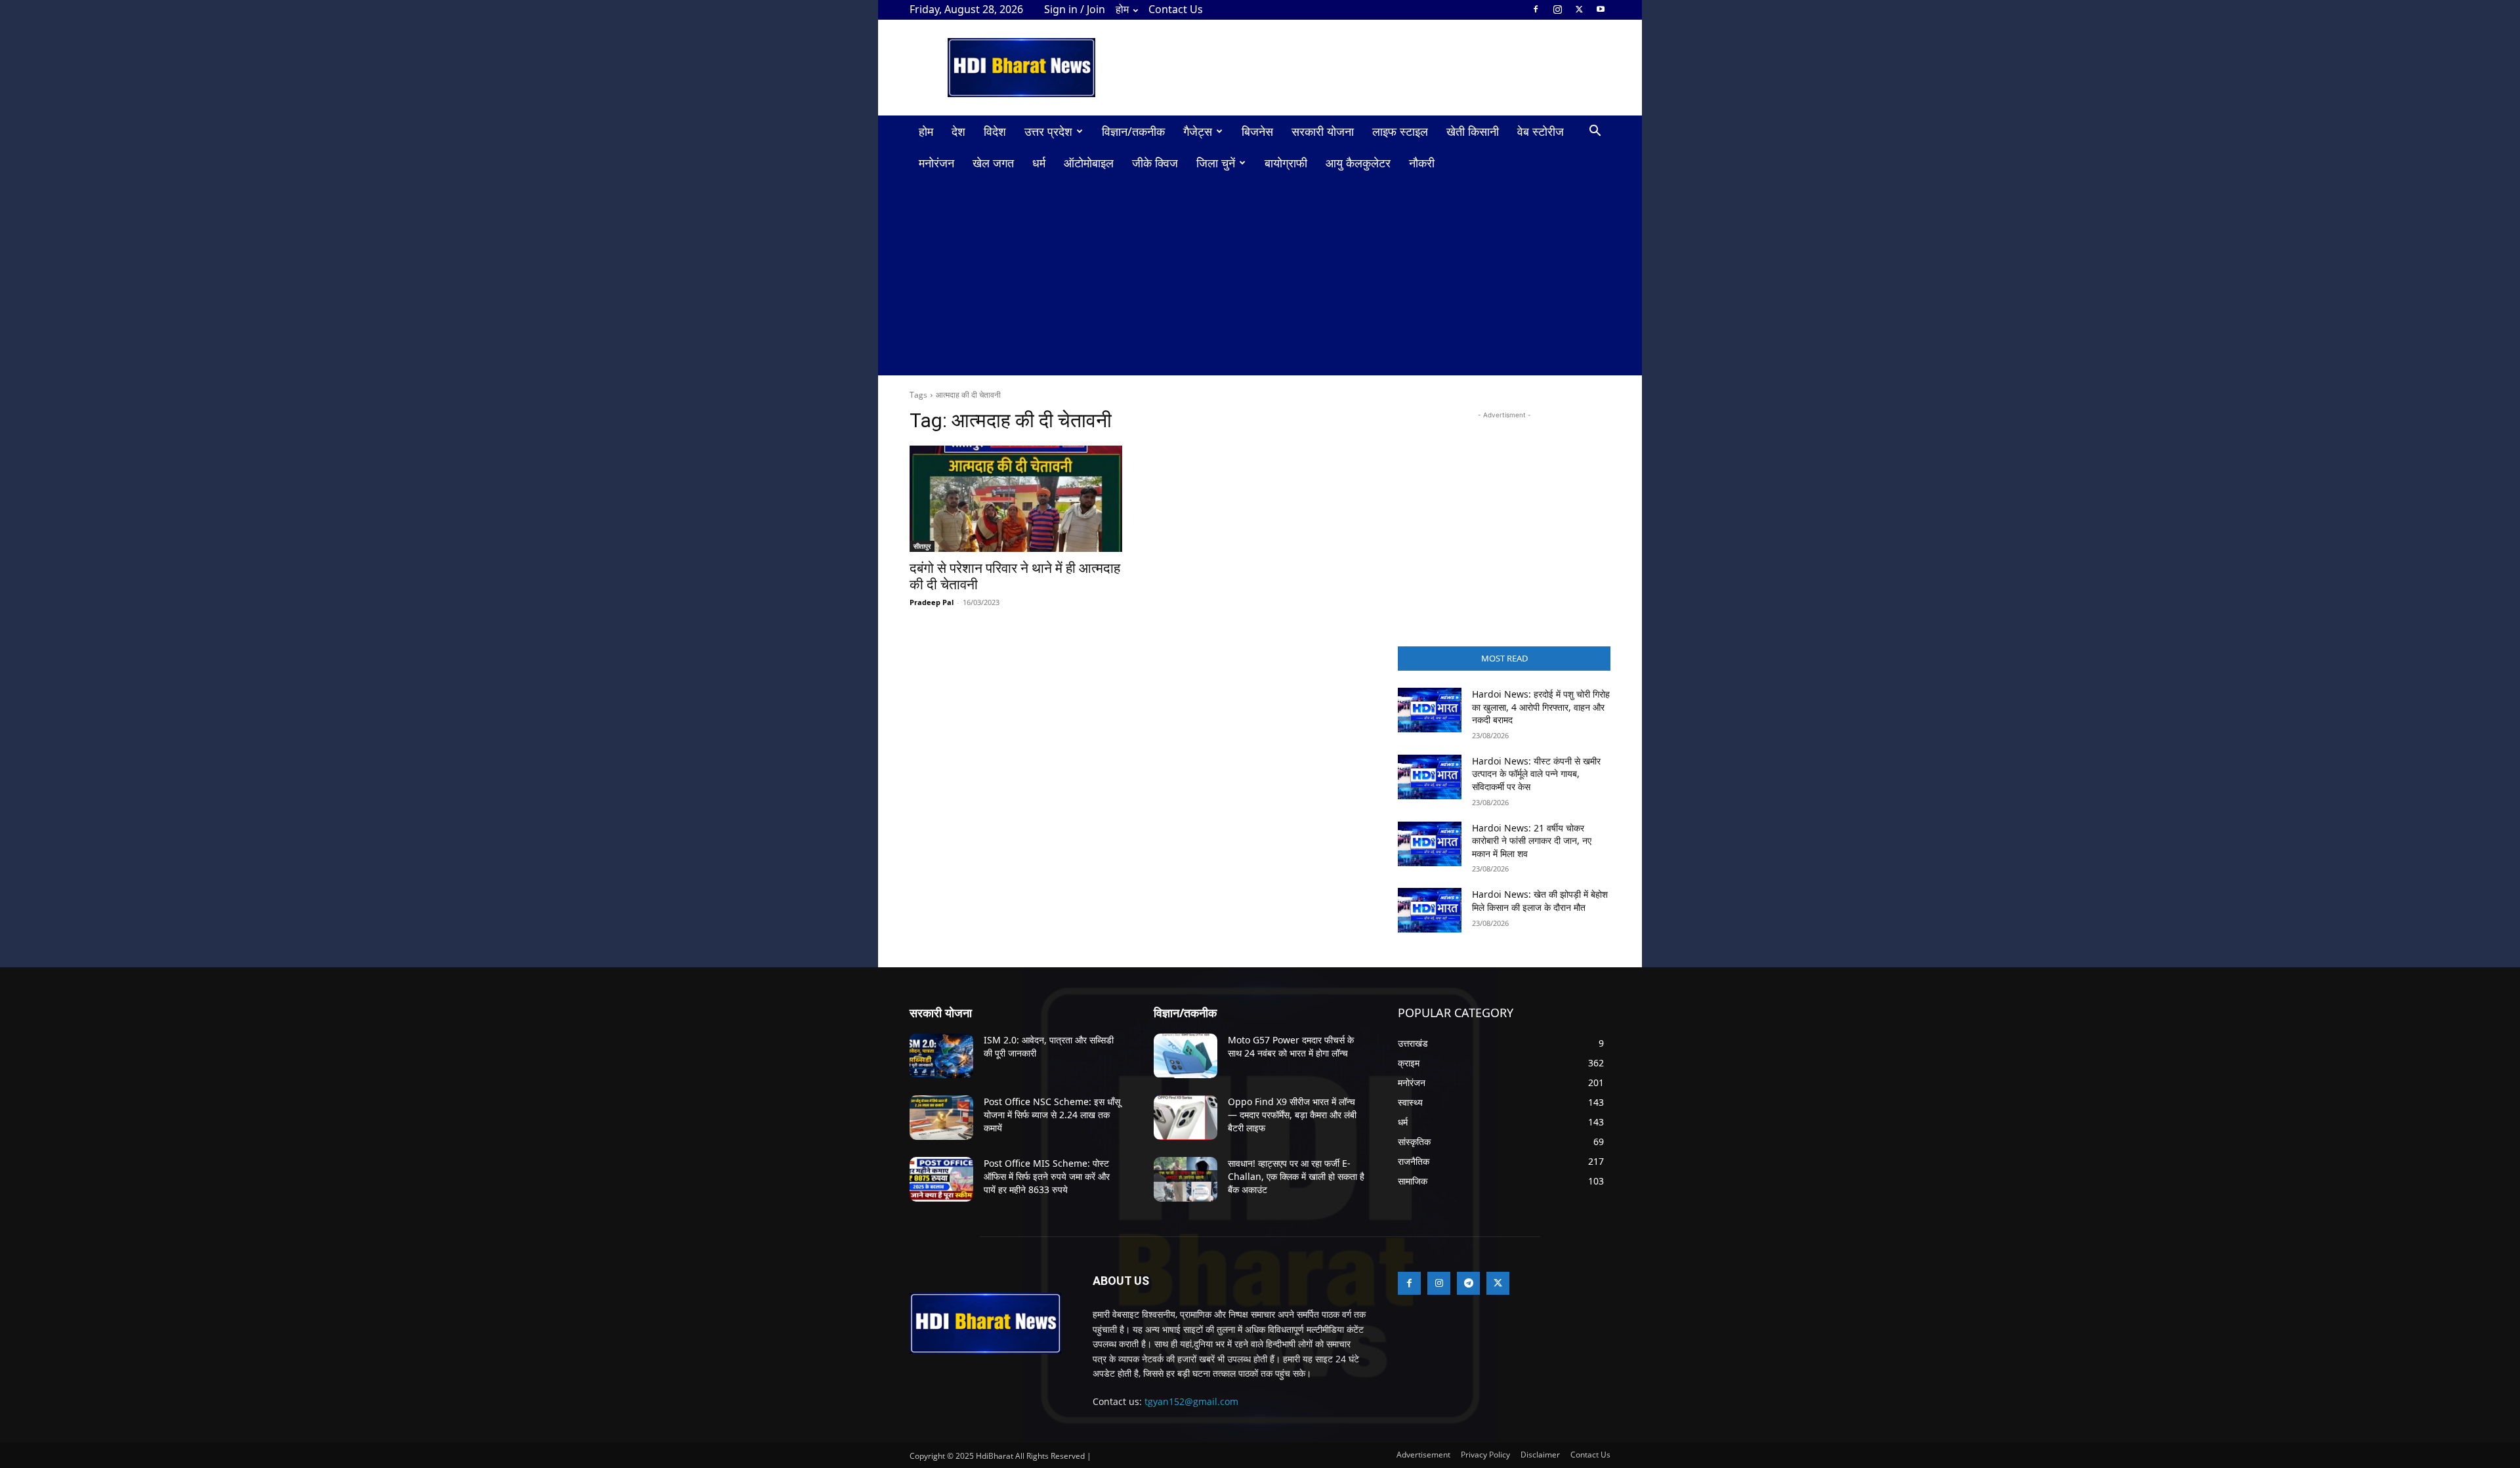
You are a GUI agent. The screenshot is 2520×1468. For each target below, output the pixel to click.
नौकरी (1422, 163)
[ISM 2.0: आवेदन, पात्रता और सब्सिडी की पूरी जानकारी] (941, 1056)
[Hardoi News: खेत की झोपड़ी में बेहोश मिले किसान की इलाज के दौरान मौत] (1430, 910)
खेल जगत (993, 163)
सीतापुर (922, 546)
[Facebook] (1536, 9)
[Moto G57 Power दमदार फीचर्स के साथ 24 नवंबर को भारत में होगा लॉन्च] (1186, 1056)
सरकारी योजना (1323, 131)
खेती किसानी (1473, 131)
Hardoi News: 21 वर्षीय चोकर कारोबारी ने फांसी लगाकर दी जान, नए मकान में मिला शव (1532, 841)
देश (958, 131)
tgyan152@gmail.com (1191, 1401)
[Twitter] (1579, 9)
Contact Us (1176, 9)
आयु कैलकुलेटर (1358, 163)
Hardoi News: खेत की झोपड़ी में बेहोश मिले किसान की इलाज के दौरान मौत (1540, 901)
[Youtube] (1601, 9)
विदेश (995, 131)
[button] (1595, 132)
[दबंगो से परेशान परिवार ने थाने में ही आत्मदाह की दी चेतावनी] (1016, 499)
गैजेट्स (1198, 131)
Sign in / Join (1075, 9)
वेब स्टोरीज (1541, 131)
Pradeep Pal (932, 602)
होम (1122, 9)
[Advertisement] (1372, 68)
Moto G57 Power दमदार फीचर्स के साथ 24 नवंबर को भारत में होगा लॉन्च (1291, 1046)
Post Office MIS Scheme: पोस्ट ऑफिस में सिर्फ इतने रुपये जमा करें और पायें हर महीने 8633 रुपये (1047, 1176)
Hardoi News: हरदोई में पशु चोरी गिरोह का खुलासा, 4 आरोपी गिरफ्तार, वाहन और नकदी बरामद (1541, 707)
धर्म (1039, 163)
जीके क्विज (1155, 163)
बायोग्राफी (1286, 163)
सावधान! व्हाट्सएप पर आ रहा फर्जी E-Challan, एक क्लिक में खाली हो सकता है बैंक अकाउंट (1296, 1176)
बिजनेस (1257, 131)
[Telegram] (1468, 1283)
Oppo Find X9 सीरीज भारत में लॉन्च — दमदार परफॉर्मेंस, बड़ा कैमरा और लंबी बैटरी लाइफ (1292, 1114)
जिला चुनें (1216, 163)
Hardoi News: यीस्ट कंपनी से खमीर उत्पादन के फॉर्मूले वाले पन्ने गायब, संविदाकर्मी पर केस (1536, 774)
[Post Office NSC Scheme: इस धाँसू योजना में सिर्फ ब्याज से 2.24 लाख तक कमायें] (941, 1118)
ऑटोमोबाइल (1089, 163)
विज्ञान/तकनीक (1133, 131)
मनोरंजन (936, 163)
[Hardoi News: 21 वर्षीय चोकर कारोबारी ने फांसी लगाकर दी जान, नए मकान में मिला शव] (1430, 844)
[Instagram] (1557, 9)
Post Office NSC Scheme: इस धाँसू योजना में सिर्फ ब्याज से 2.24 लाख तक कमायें (1052, 1114)
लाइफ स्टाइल (1400, 131)
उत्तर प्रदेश (1048, 131)
